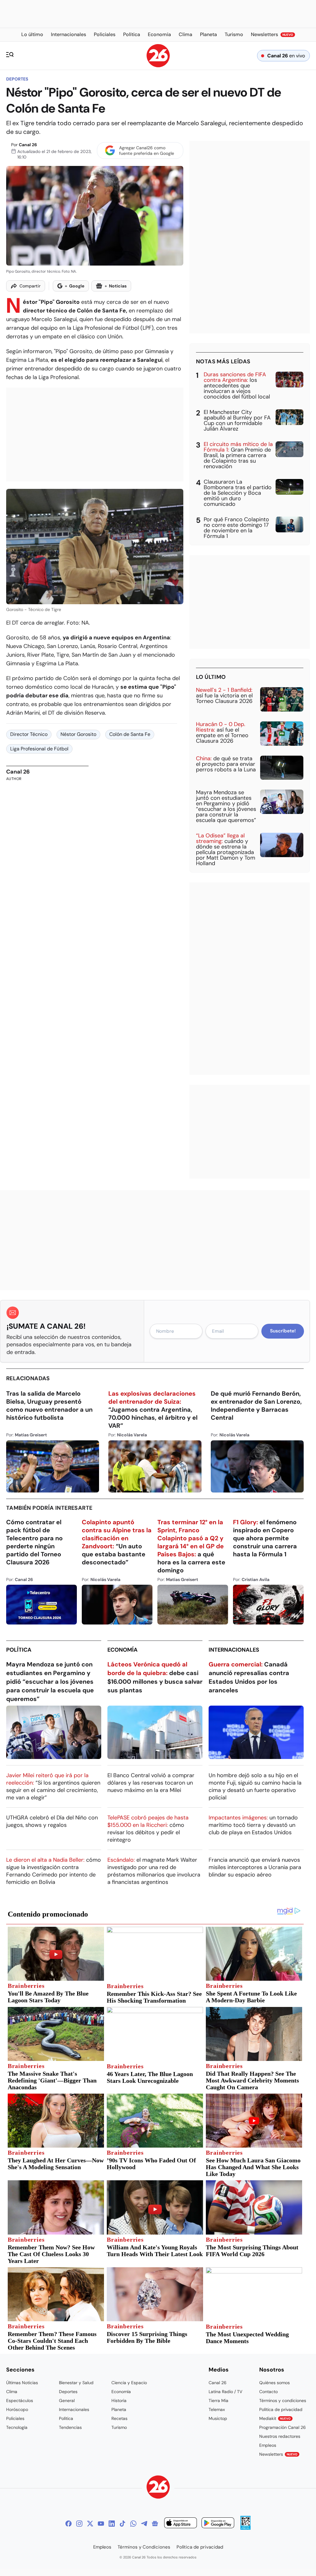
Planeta (119, 2409)
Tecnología (17, 2427)
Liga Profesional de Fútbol (39, 749)
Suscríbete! (283, 1331)
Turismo (119, 2427)
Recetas (119, 2418)
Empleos (268, 2445)
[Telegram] (144, 2524)
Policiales (15, 2418)
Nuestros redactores (280, 2436)
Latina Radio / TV (225, 2392)
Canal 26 (28, 145)
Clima (12, 2392)
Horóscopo (17, 2409)
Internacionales (234, 1650)
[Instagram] (79, 2524)
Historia (119, 2401)
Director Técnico (29, 734)
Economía (123, 1650)
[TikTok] (123, 2524)
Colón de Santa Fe (130, 734)
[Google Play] (218, 2524)
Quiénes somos (274, 2383)
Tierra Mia (218, 2401)
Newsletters (278, 2454)
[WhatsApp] (133, 2524)
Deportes (17, 79)
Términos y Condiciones (144, 2547)
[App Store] (181, 2524)
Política (19, 1650)
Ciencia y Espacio (129, 2383)
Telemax (217, 2409)
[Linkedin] (112, 2524)
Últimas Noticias (22, 2383)
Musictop (218, 2418)
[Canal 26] (158, 2488)
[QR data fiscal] (245, 2528)
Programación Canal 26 (283, 2427)
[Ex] (90, 2524)
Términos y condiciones (283, 2401)
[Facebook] (69, 2524)
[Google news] (155, 2524)
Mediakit (275, 2418)
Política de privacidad (281, 2409)
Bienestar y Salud (76, 2383)
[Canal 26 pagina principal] (158, 66)
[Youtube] (101, 2524)
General (67, 2401)
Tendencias (70, 2427)
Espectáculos (20, 2401)
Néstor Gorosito (78, 734)
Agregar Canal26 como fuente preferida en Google (147, 151)
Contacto (268, 2392)
